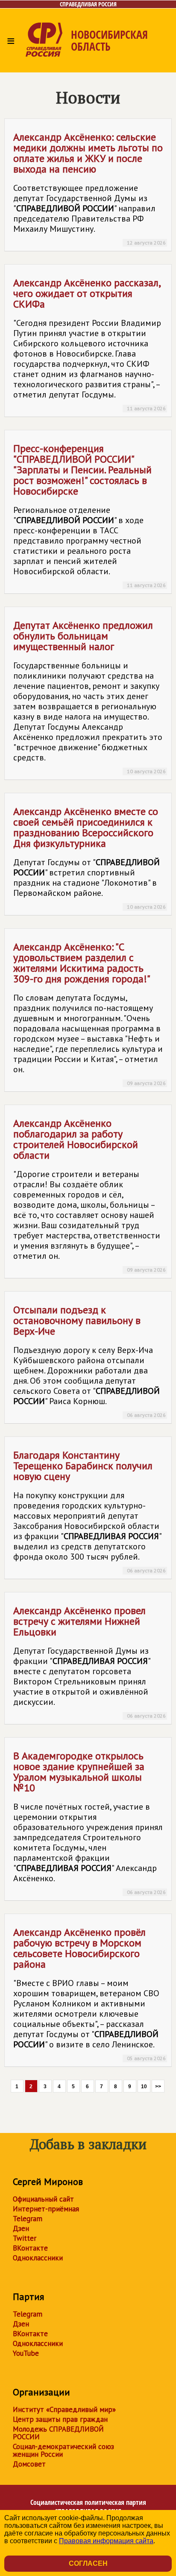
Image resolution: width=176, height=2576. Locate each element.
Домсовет (29, 2464)
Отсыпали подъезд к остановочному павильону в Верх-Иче (89, 1361)
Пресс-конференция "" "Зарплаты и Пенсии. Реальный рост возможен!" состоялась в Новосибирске (89, 515)
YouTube (26, 2353)
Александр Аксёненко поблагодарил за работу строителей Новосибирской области (89, 1195)
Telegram (28, 2219)
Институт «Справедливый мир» (64, 2409)
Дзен (21, 2228)
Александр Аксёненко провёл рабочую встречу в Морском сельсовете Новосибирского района (89, 1993)
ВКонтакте (30, 2248)
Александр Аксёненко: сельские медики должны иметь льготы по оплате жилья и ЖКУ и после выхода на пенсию (89, 188)
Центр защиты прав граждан (60, 2419)
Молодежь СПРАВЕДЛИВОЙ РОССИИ (58, 2433)
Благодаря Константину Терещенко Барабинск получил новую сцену (89, 1511)
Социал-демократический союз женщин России (63, 2450)
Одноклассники (38, 2258)
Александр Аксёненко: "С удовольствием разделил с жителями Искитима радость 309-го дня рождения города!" (89, 1013)
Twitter (25, 2238)
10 (144, 2087)
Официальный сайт (43, 2199)
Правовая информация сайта (106, 2541)
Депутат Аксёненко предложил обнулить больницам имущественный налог (89, 697)
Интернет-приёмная (46, 2209)
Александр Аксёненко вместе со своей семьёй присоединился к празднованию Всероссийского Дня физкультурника (89, 857)
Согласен (88, 2563)
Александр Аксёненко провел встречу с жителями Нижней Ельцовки (89, 1661)
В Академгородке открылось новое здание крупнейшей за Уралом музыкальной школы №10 (89, 1822)
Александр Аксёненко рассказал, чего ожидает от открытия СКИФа (89, 344)
